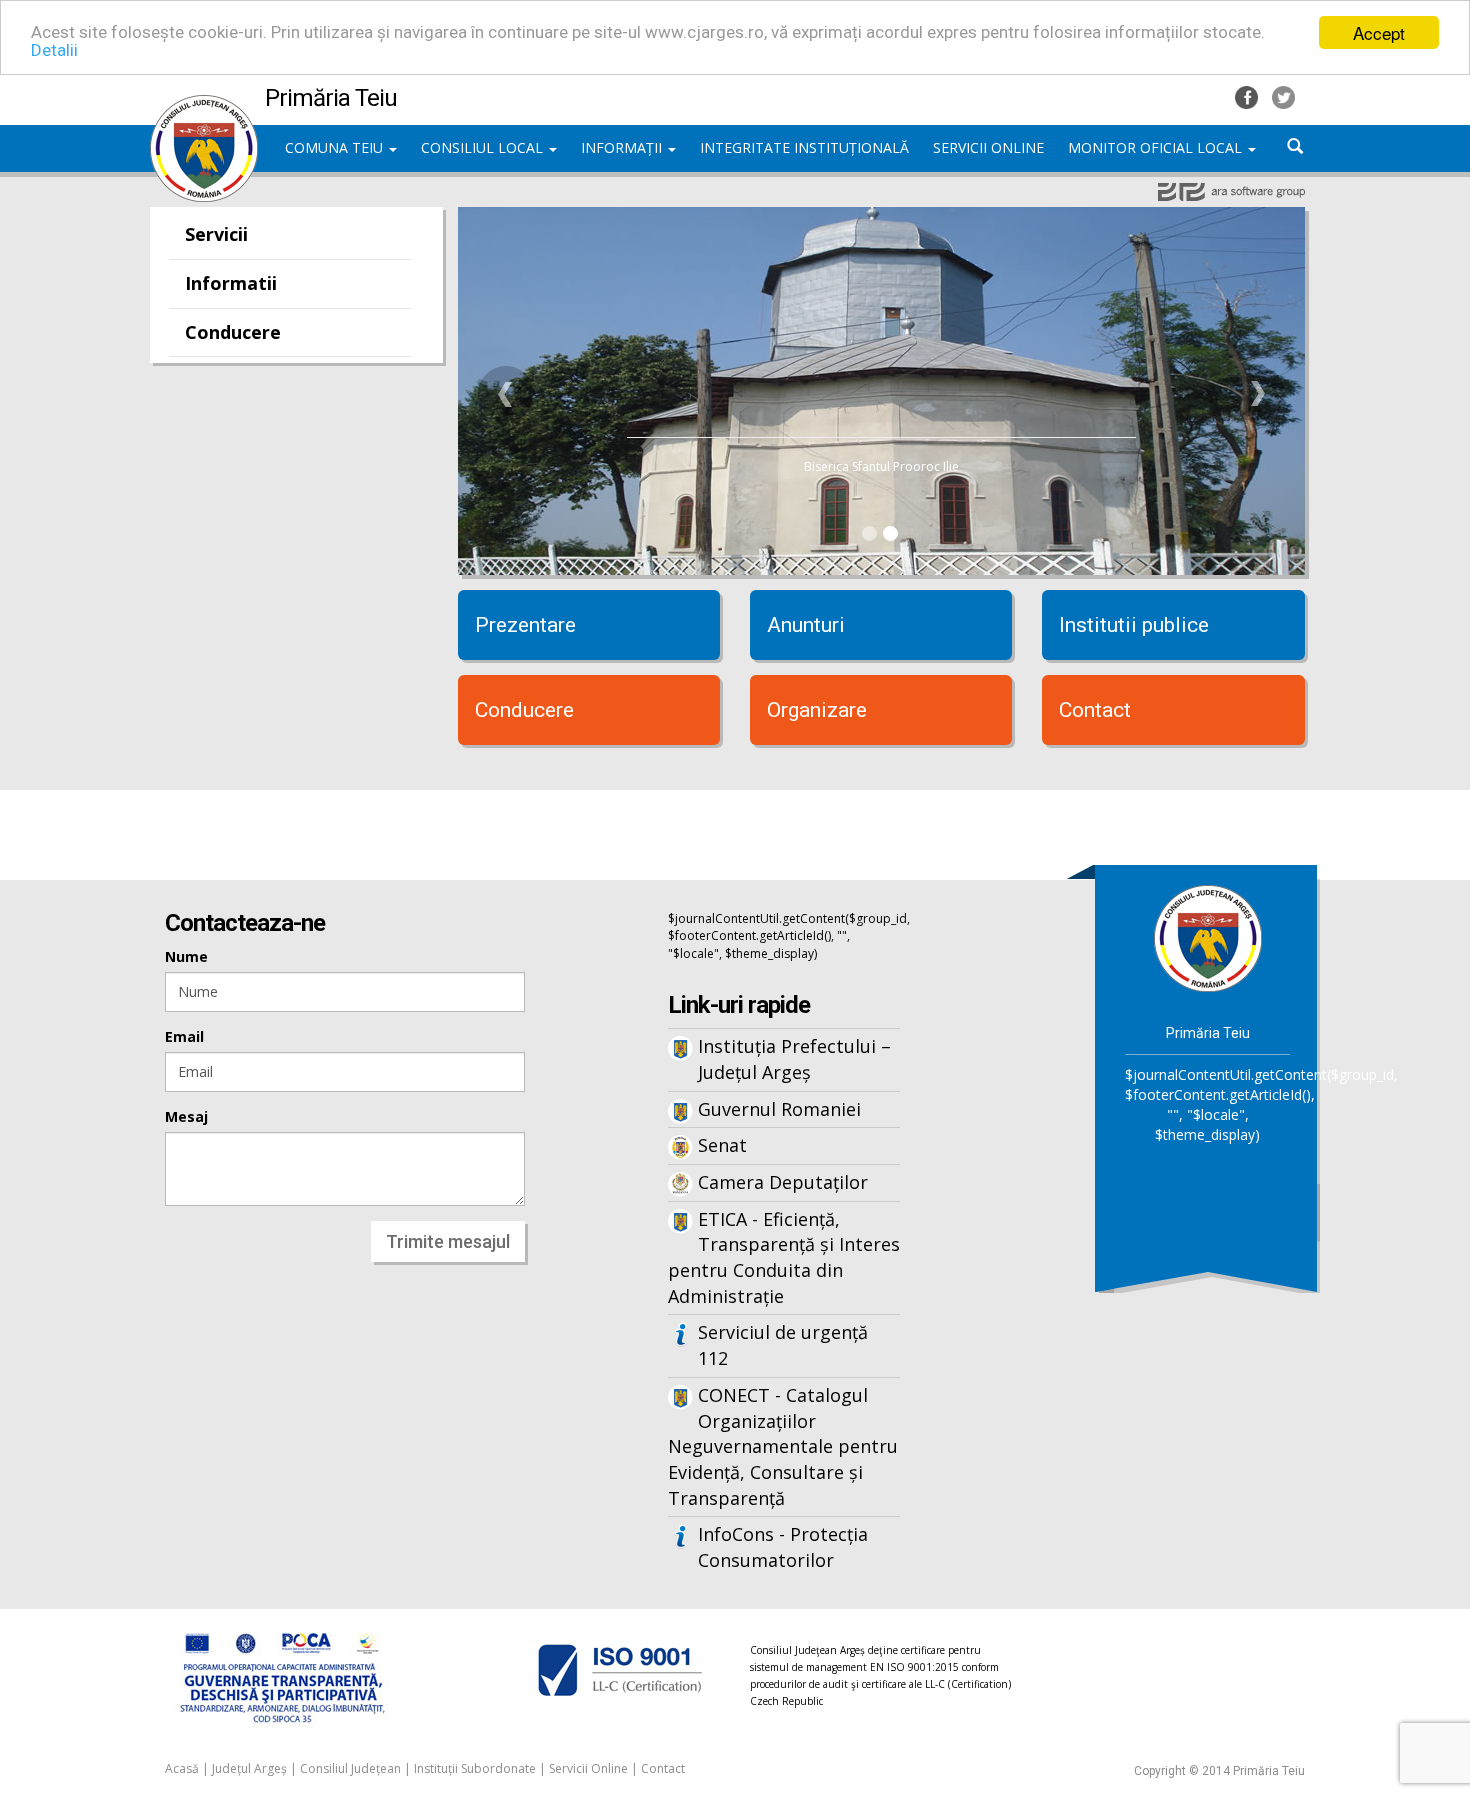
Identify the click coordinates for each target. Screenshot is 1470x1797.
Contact (1095, 710)
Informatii (231, 283)
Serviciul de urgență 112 (783, 1345)
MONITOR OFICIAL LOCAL (1157, 147)
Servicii (216, 234)
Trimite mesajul (448, 1241)
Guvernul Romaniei (779, 1109)
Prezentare (525, 625)
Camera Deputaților (783, 1182)
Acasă (182, 1768)
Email (184, 1036)
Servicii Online (588, 1768)
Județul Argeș (249, 1768)
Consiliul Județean (350, 1768)
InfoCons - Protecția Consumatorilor (783, 1547)
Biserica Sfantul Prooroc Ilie (881, 466)
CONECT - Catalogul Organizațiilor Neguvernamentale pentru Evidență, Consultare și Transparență (783, 1446)
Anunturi (806, 625)
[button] (506, 394)
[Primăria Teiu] (204, 105)
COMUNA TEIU (336, 147)
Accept (1379, 32)
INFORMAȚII (623, 147)
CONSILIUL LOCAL (484, 147)
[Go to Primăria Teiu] (1208, 937)
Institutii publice (1134, 625)
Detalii (54, 50)
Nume (186, 956)
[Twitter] (1283, 95)
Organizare (817, 710)
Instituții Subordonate (475, 1768)
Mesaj (186, 1116)
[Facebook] (1248, 95)
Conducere (233, 332)
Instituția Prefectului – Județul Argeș (794, 1059)
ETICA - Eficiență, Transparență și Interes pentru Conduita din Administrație (784, 1257)
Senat (722, 1145)
